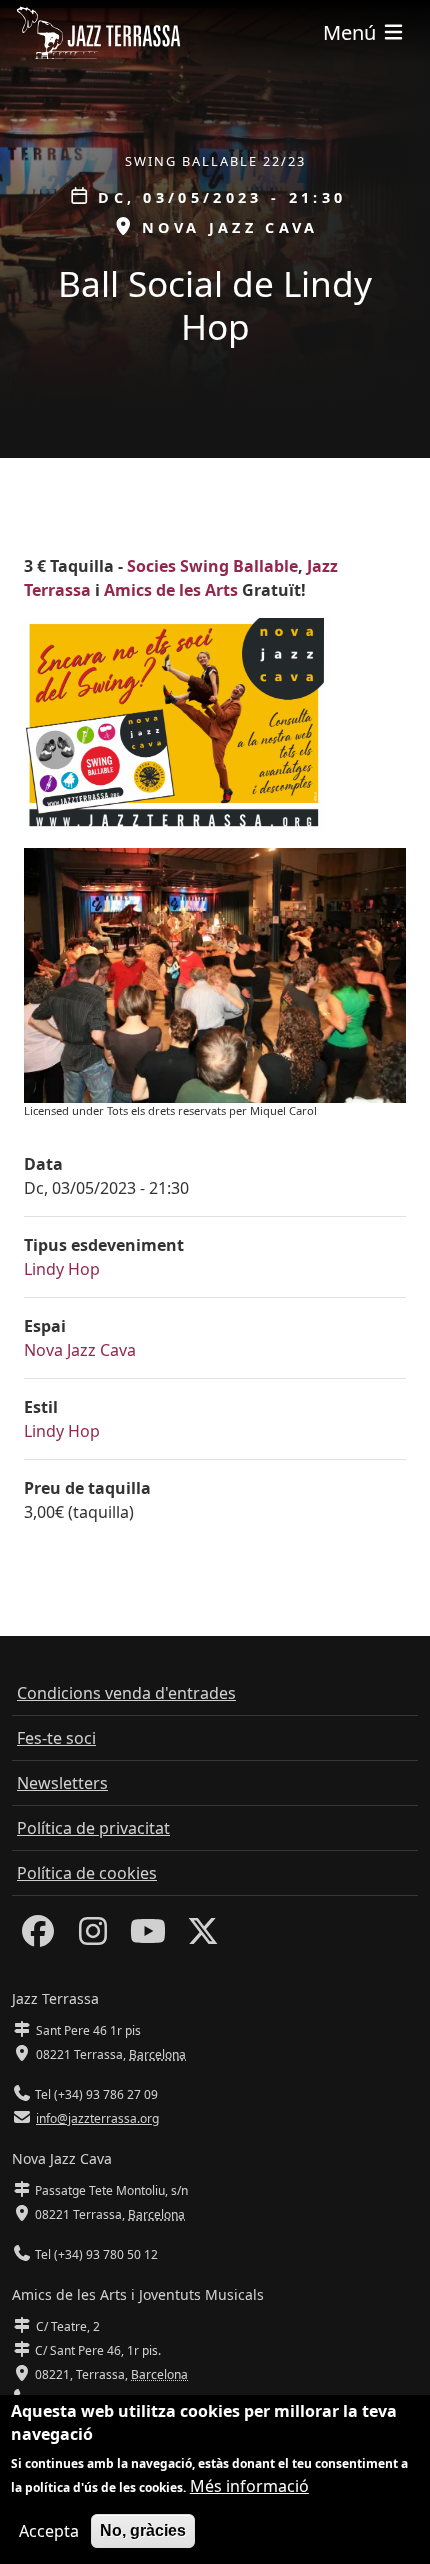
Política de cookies (87, 1873)
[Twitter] (203, 1937)
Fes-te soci (56, 1738)
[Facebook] (38, 1937)
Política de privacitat (93, 1828)
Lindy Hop (62, 1269)
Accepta (49, 2531)
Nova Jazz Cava (80, 1350)
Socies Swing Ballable (212, 566)
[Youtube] (148, 1937)
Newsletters (62, 1783)
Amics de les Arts (171, 590)
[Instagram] (93, 1937)
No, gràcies (143, 2530)
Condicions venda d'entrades (126, 1693)
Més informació (249, 2486)
